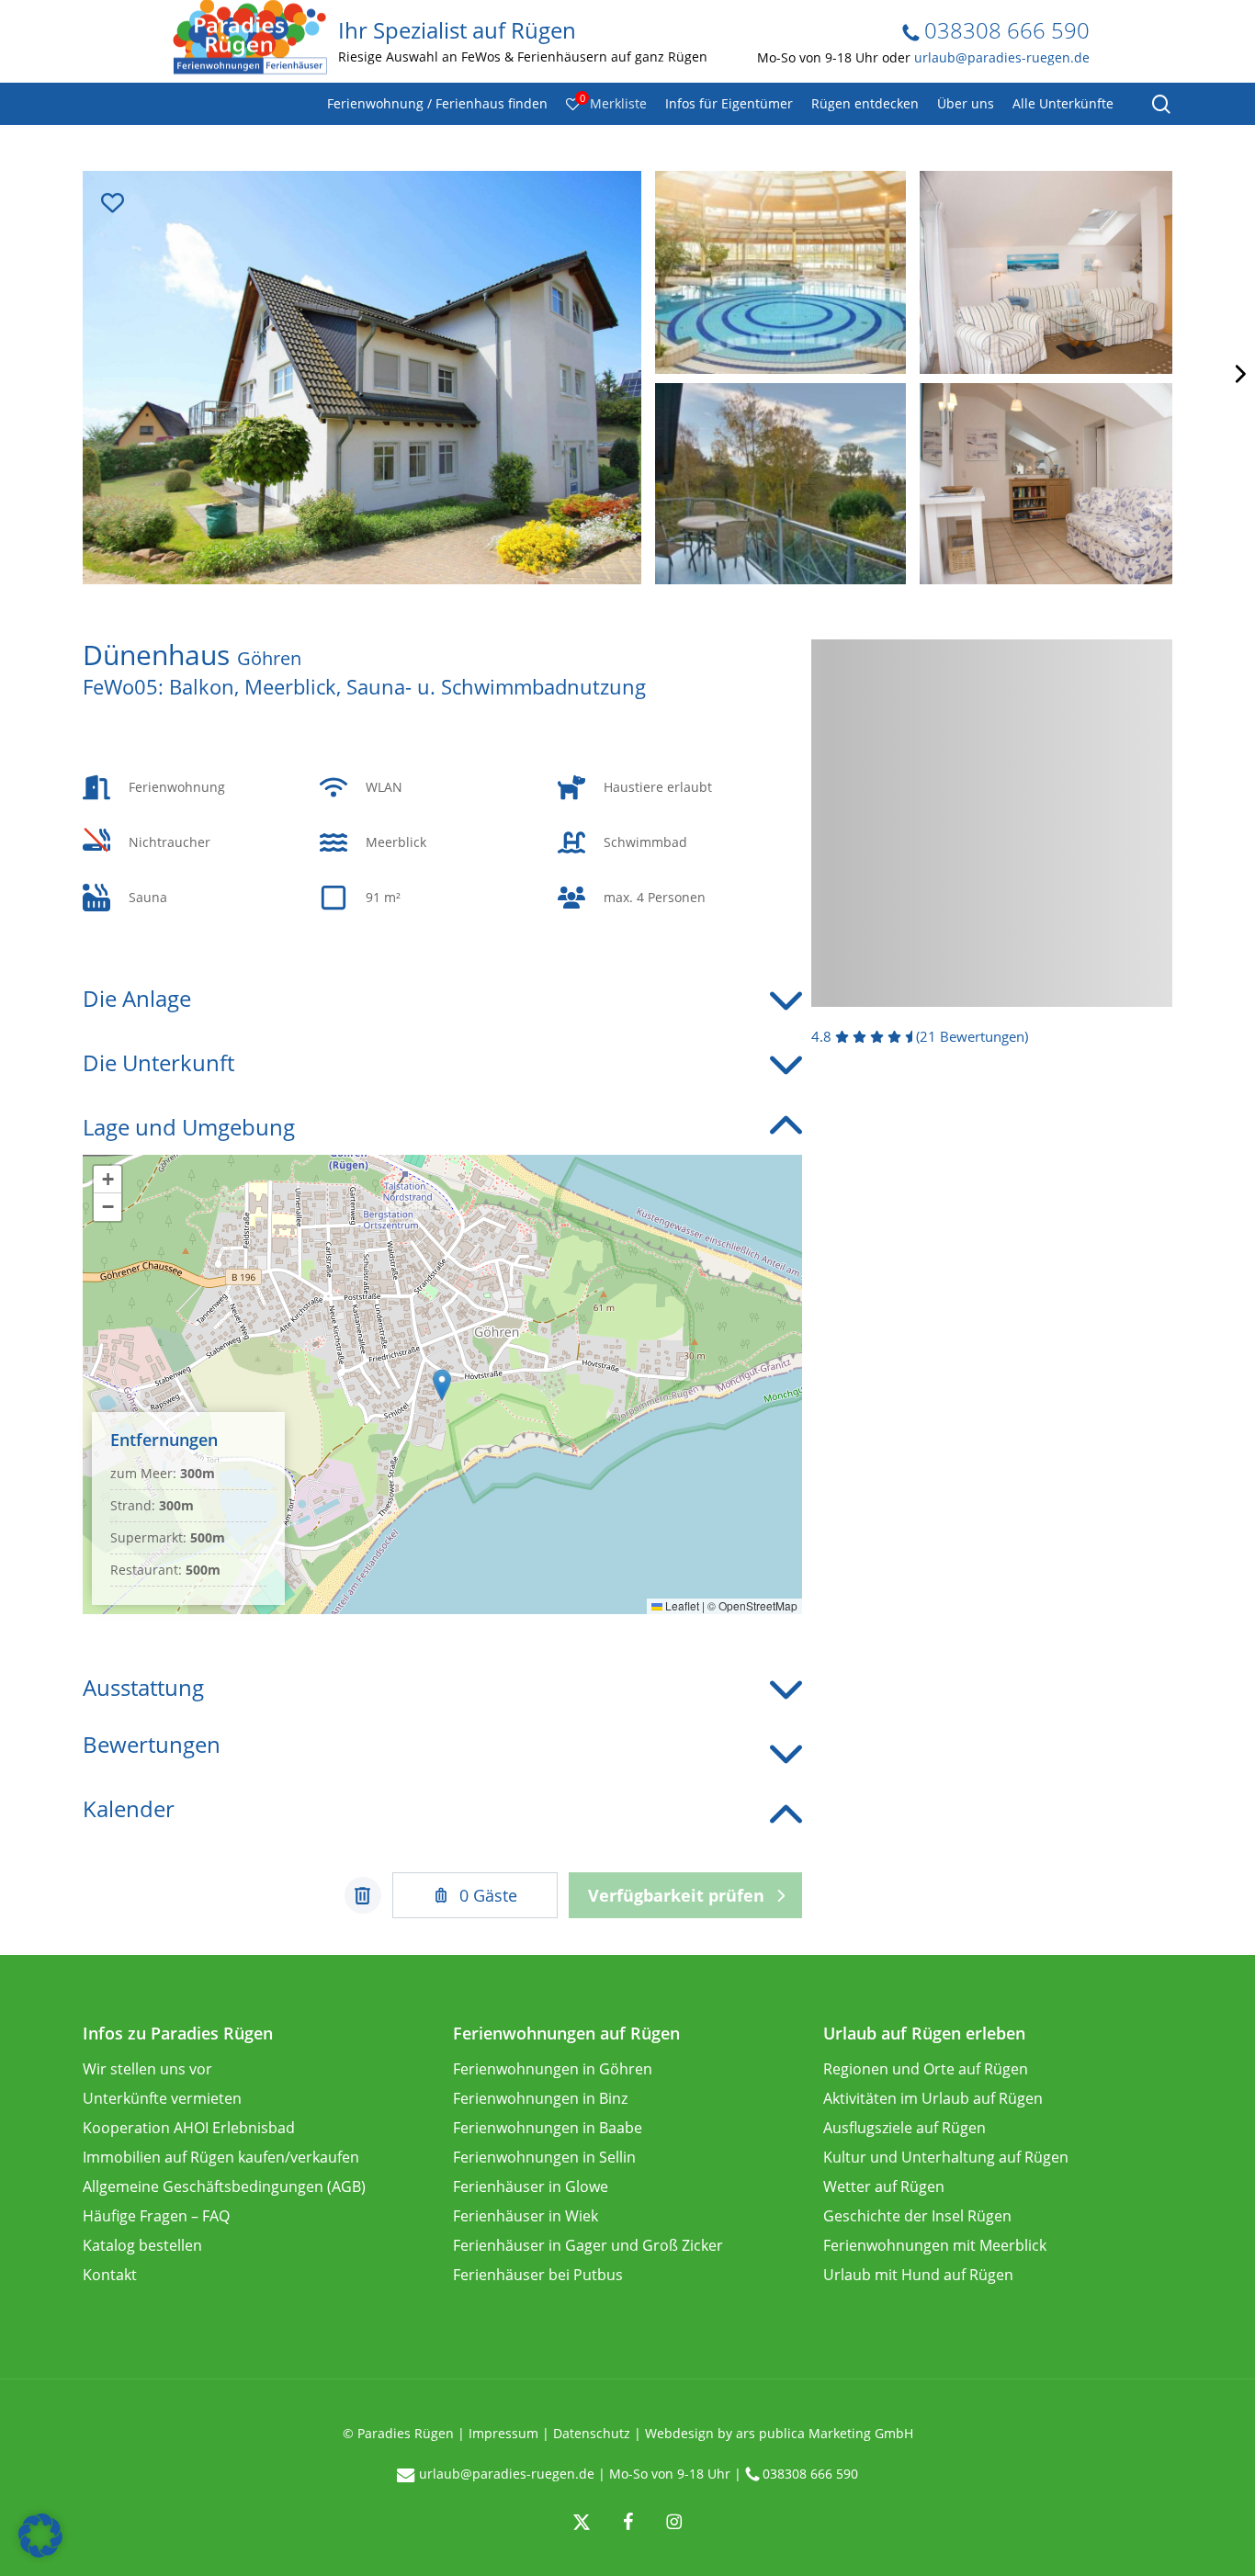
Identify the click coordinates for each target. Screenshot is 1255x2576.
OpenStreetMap (758, 1605)
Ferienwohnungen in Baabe (548, 2128)
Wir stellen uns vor (147, 2069)
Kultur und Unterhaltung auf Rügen (946, 2157)
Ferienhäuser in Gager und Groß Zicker (588, 2245)
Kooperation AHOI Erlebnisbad (189, 2128)
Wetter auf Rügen (884, 2186)
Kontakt (110, 2275)
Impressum (503, 2433)
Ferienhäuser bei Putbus (538, 2275)
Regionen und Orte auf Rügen (926, 2069)
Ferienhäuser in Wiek (526, 2216)
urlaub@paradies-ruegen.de (1002, 57)
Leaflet (681, 1605)
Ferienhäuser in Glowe (531, 2186)
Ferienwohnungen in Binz (540, 2098)
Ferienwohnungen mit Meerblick (935, 2245)
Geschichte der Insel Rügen (917, 2216)
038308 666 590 (1004, 30)
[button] (442, 1385)
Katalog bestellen (142, 2245)
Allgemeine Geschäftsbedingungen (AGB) (224, 2186)
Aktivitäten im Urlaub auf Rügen (933, 2098)
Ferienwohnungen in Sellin (544, 2157)
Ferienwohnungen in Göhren (553, 2069)
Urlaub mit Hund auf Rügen (918, 2275)
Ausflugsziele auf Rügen (905, 2128)
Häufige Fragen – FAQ (156, 2216)
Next (1238, 374)
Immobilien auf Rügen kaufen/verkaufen (221, 2157)
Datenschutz (592, 2433)
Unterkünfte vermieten (162, 2098)
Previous (17, 374)
